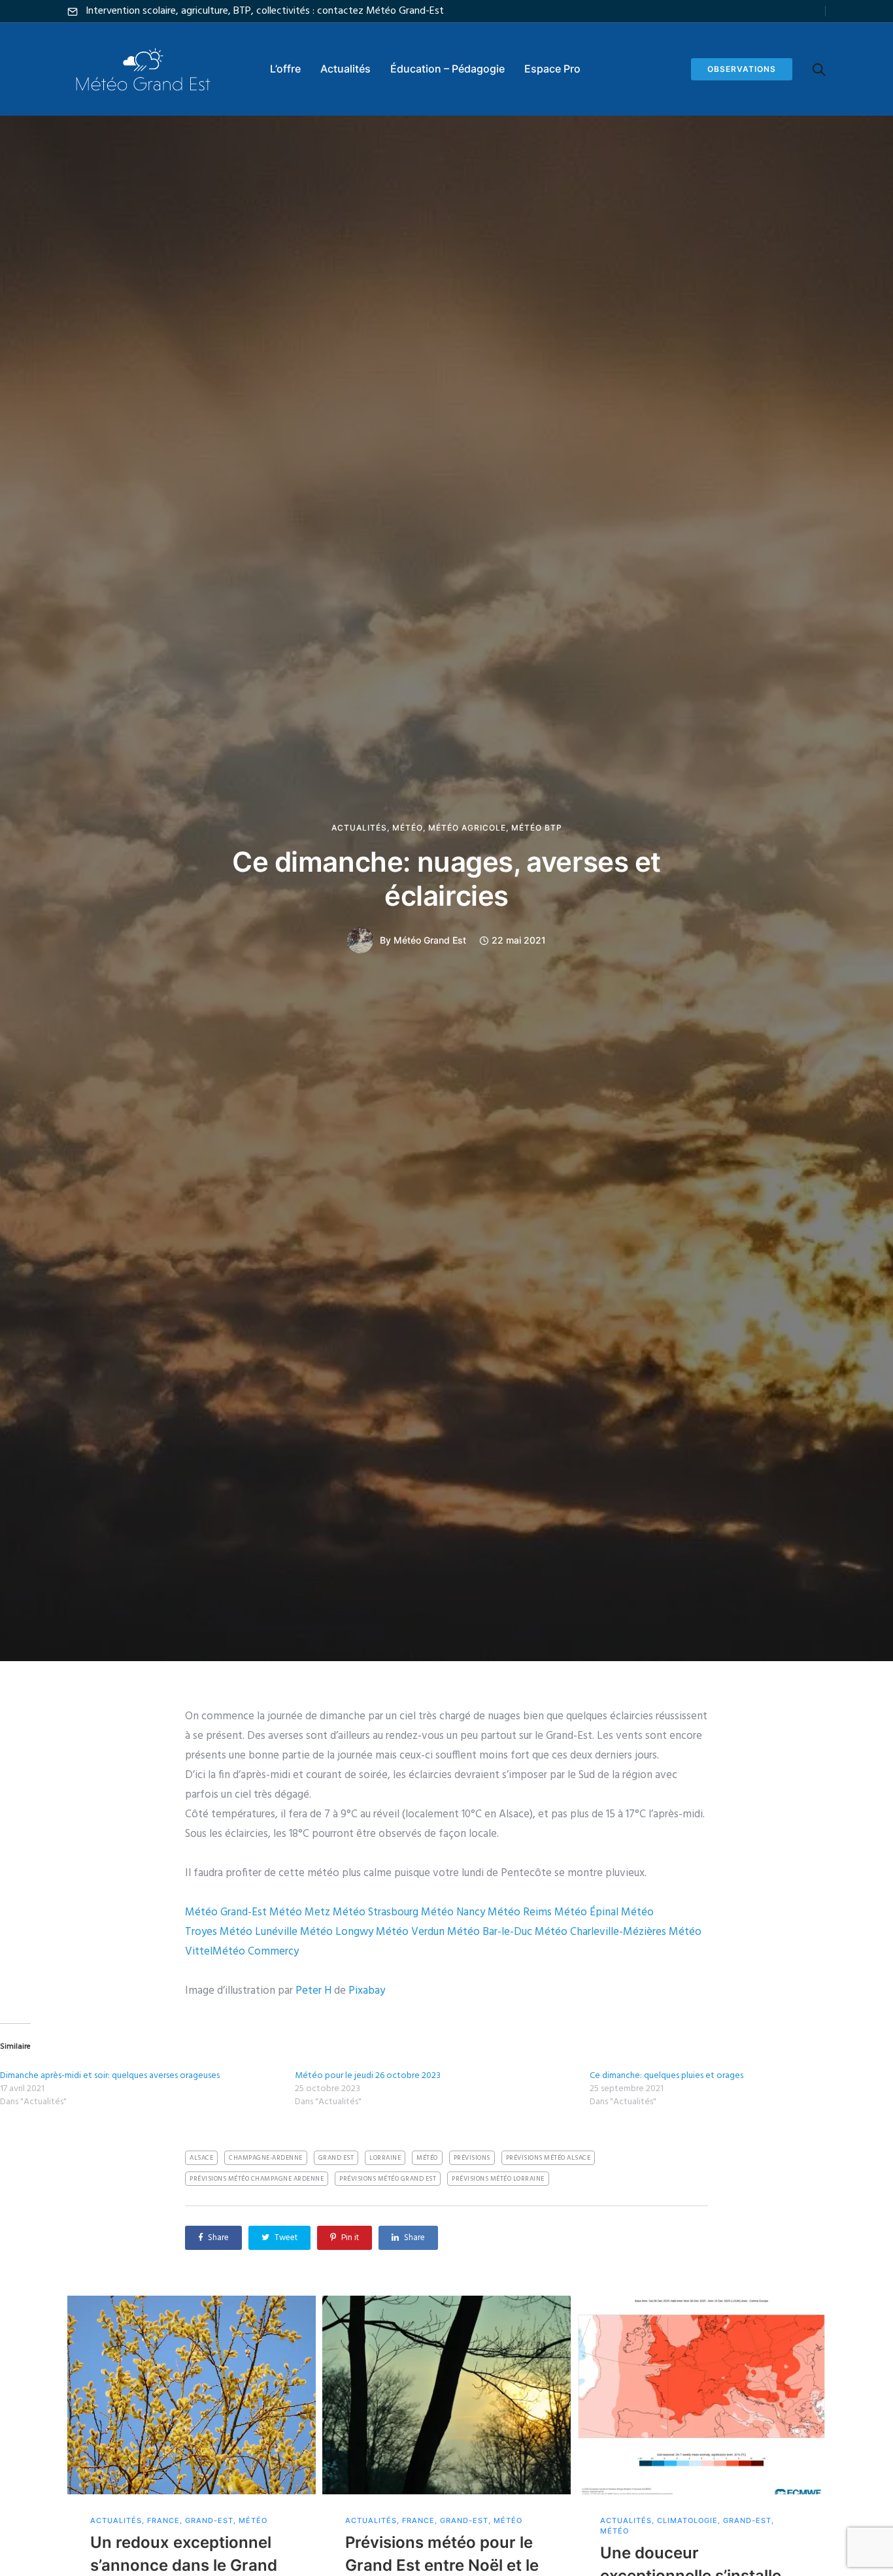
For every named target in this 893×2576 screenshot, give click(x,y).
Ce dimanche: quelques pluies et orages (666, 2076)
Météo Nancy (453, 1912)
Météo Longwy (337, 1932)
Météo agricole (467, 828)
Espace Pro (552, 69)
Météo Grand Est (430, 940)
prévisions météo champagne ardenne (257, 2179)
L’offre (285, 69)
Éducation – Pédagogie (447, 69)
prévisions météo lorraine (498, 2179)
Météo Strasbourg (376, 1912)
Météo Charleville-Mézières (600, 1932)
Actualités (345, 69)
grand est (336, 2158)
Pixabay (367, 1991)
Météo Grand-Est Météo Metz (258, 1912)
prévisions (472, 2158)
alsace (201, 2158)
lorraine (385, 2158)
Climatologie (687, 2521)
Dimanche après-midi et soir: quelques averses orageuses (110, 2076)
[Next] (853, 2491)
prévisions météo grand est (388, 2179)
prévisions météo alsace (548, 2158)
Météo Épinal (586, 1912)
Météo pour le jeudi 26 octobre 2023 (368, 2076)
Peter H (313, 1991)
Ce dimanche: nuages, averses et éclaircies (446, 879)
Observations (742, 69)
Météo (408, 828)
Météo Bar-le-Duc (490, 1932)
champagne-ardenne (266, 2158)
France (163, 2521)
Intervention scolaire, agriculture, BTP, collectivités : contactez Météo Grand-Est (265, 11)
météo (427, 2158)
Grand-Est (209, 2521)
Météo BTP (537, 828)
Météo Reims (520, 1912)
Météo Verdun (410, 1932)
